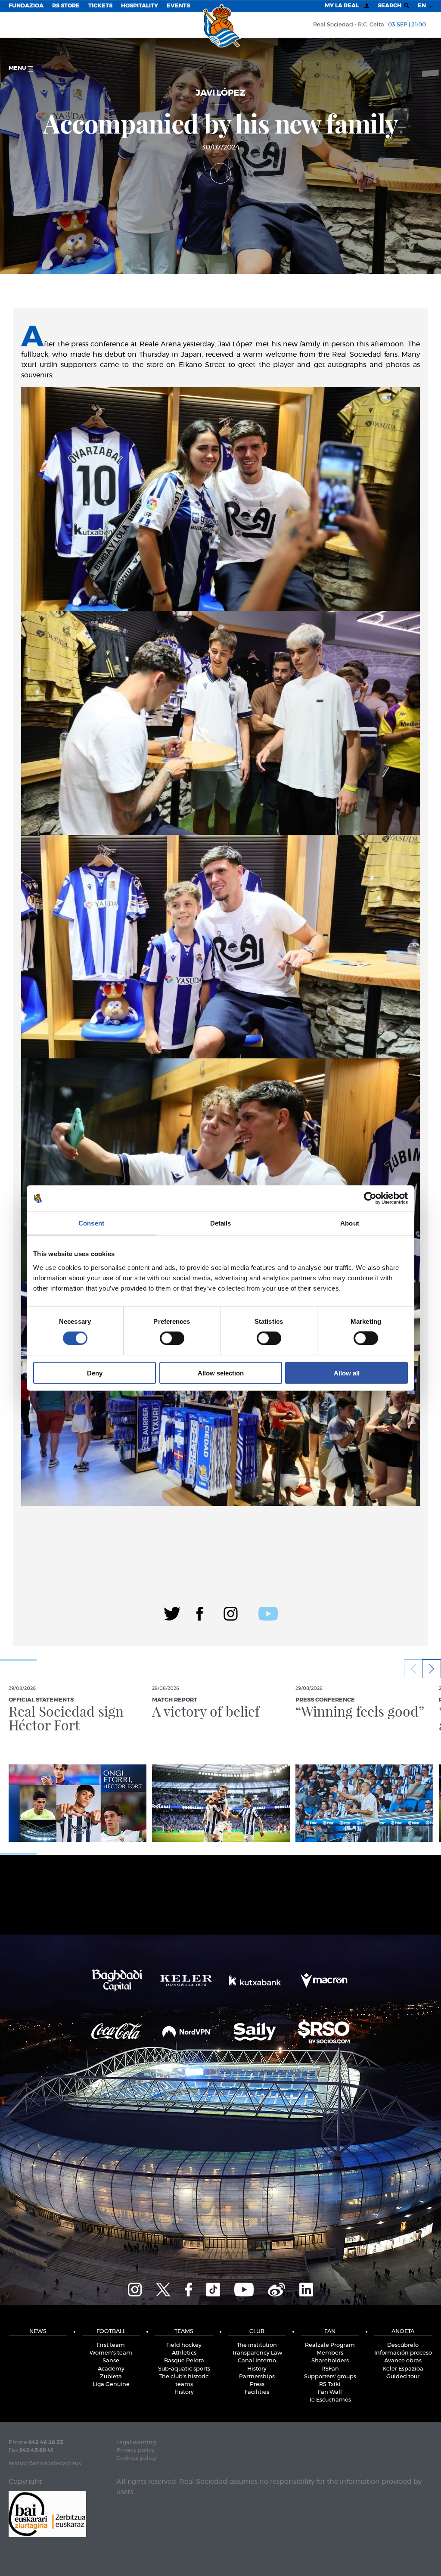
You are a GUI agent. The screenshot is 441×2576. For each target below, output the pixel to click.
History (184, 2392)
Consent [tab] (91, 1223)
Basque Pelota (184, 2361)
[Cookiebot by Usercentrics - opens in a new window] (370, 1198)
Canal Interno (257, 2361)
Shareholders (330, 2361)
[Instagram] (231, 1612)
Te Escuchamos (330, 2400)
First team (111, 2345)
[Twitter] (172, 1612)
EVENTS (178, 6)
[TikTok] (213, 2288)
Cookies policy (136, 2458)
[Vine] (276, 2288)
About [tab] (350, 1223)
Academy (111, 2369)
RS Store (66, 6)
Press (257, 2385)
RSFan (330, 2369)
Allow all (347, 1373)
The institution (257, 2345)
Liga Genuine (111, 2385)
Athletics (184, 2353)
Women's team (111, 2353)
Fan (330, 2332)
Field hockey (184, 2345)
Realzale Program (330, 2345)
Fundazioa (26, 6)
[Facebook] (200, 1612)
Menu (18, 68)
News (38, 2332)
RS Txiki (330, 2385)
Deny (95, 1373)
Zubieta (111, 2377)
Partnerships (257, 2377)
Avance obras (403, 2361)
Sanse (111, 2361)
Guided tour (403, 2377)
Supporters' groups (330, 2377)
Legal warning (136, 2443)
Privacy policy (135, 2450)
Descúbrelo (403, 2345)
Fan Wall (330, 2392)
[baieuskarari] (47, 2513)
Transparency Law (257, 2353)
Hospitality (140, 6)
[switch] (172, 1338)
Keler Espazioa (403, 2369)
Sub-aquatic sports (184, 2369)
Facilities (257, 2392)
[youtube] (268, 1612)
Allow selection (221, 1373)
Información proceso (403, 2353)
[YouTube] (244, 2288)
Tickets (100, 6)
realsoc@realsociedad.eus (45, 2464)
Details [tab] (221, 1223)
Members (330, 2353)
